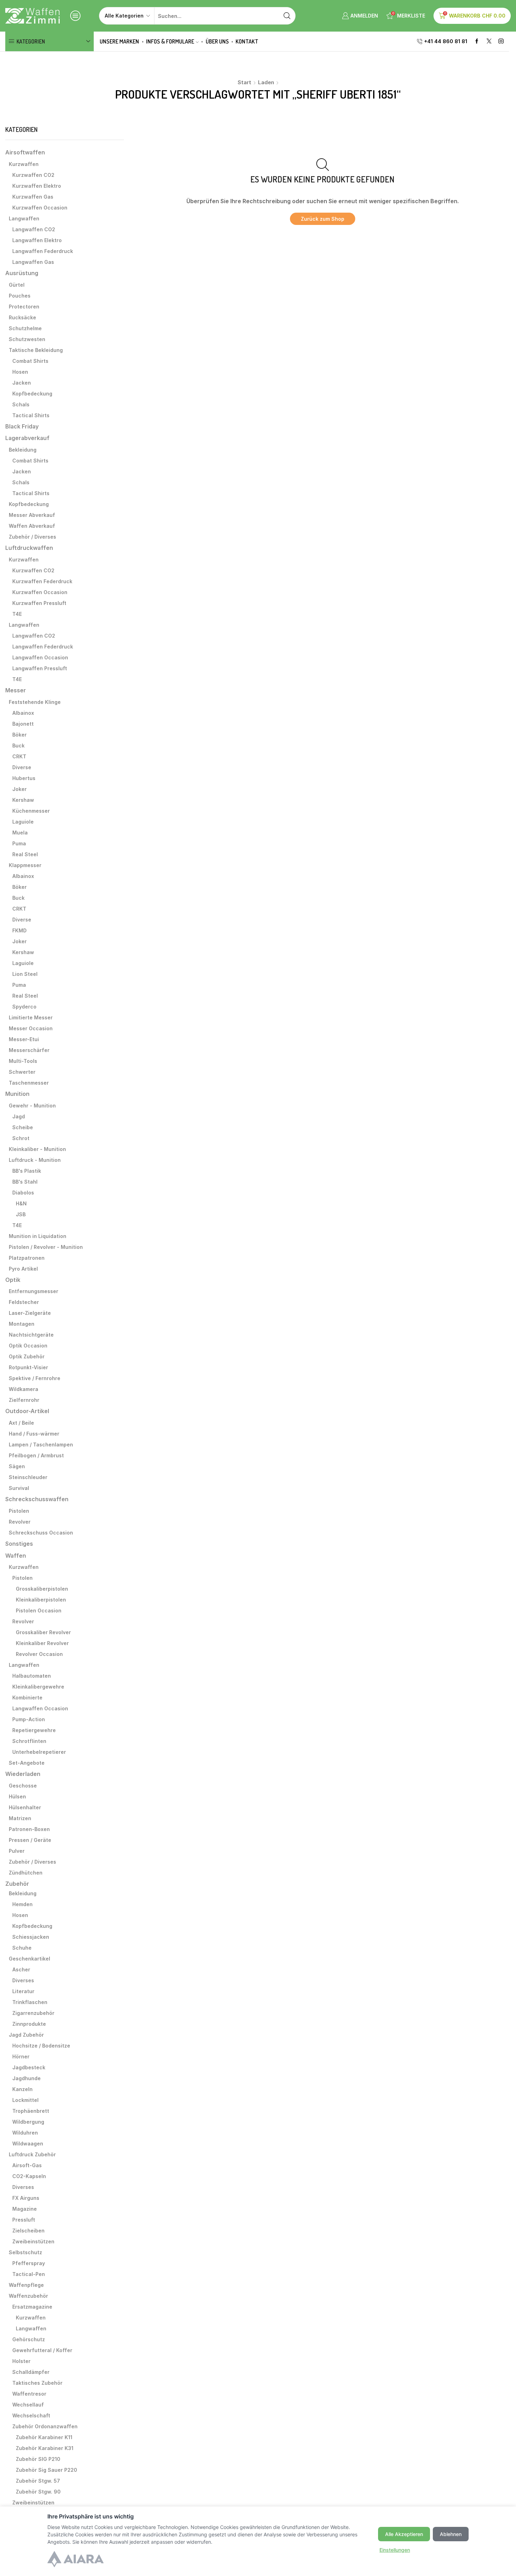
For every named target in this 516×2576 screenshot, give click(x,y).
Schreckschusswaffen (37, 1499)
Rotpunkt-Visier (28, 1367)
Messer (16, 690)
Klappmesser (25, 865)
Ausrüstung (22, 273)
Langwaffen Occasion (40, 657)
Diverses (23, 1980)
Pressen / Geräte (30, 1840)
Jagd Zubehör (26, 2035)
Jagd (19, 1116)
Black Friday (22, 427)
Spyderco (24, 1007)
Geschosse (23, 1786)
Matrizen (20, 1818)
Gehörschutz (29, 2339)
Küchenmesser (31, 811)
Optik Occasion (28, 1346)
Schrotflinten (29, 1741)
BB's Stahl (25, 1182)
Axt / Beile (21, 1423)
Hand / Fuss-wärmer (34, 1434)
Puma (19, 843)
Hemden (22, 1904)
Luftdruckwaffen (29, 548)
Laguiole (23, 822)
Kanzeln (22, 2089)
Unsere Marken (119, 41)
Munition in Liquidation (38, 1236)
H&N (21, 1203)
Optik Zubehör (27, 1356)
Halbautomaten (32, 1676)
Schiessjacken (31, 1937)
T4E (17, 614)
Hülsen (17, 1796)
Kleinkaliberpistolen (41, 1600)
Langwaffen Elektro (37, 240)
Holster (21, 2361)
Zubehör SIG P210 (38, 2459)
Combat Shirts (30, 361)
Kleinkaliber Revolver (42, 1643)
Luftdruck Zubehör (32, 2154)
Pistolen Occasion (39, 1610)
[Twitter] (489, 42)
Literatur (23, 1991)
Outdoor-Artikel (27, 1411)
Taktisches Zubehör (37, 2383)
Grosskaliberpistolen (42, 1589)
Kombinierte (27, 1698)
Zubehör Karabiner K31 (45, 2448)
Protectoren (24, 307)
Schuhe (22, 1948)
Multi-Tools (23, 1061)
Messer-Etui (24, 1039)
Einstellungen (395, 2550)
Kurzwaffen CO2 (33, 175)
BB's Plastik (27, 1171)
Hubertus (24, 778)
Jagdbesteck (29, 2067)
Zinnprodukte (29, 2024)
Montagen (22, 1324)
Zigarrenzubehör (33, 2013)
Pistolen (19, 1511)
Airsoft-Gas (27, 2165)
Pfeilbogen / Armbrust (36, 1455)
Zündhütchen (26, 1873)
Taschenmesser (29, 1083)
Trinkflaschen (30, 2002)
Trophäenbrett (31, 2111)
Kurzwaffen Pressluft (39, 603)
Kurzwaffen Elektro (37, 186)
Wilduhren (25, 2133)
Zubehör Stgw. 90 (38, 2492)
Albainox (23, 713)
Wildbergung (28, 2122)
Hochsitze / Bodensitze (41, 2046)
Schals (21, 404)
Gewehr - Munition (32, 1106)
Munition (17, 1094)
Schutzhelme (25, 328)
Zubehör (17, 1884)
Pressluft (24, 2220)
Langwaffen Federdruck (43, 251)
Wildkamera (24, 1389)
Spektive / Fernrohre (35, 1378)
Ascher (21, 1969)
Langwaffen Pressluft (40, 668)
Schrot (21, 1138)
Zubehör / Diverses (32, 537)
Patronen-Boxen (29, 1829)
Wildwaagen (28, 2144)
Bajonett (23, 724)
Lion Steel (25, 974)
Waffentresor (29, 2394)
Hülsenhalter (25, 1807)
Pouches (20, 296)
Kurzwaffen (24, 164)
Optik (13, 1280)
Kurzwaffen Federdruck (42, 581)
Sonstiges (19, 1544)
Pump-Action (29, 1719)
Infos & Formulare (170, 41)
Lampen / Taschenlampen (41, 1445)
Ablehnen (451, 2534)
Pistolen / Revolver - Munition (46, 1247)
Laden (266, 82)
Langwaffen (24, 218)
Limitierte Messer (31, 1017)
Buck (18, 745)
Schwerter (22, 1072)
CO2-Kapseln (29, 2176)
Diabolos (23, 1193)
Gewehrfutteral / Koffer (42, 2350)
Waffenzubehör (28, 2296)
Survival (19, 1488)
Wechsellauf (28, 2405)
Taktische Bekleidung (36, 350)
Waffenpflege (26, 2285)
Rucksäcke (22, 317)
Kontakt (247, 41)
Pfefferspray (29, 2263)
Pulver (17, 1851)
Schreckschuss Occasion (41, 1533)
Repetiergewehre (34, 1730)
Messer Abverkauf (32, 515)
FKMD (19, 930)
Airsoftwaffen (25, 152)
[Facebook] (477, 42)
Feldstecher (24, 1302)
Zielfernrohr (24, 1400)
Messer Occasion (31, 1028)
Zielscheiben (28, 2231)
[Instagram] (501, 42)
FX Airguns (26, 2198)
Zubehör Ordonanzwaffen (45, 2426)
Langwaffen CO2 (34, 229)
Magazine (25, 2209)
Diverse (22, 767)
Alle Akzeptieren (404, 2534)
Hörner (21, 2056)
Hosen (20, 372)
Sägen (17, 1466)
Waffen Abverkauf (32, 526)
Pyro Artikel (23, 1269)
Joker (19, 789)
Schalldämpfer (31, 2372)
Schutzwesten (27, 339)
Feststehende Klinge (35, 702)
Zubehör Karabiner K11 (44, 2437)
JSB (21, 1214)
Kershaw (23, 800)
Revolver (20, 1522)
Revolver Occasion (39, 1654)
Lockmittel (25, 2100)
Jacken (22, 383)
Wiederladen (23, 1774)
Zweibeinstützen (33, 2241)
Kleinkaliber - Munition (37, 1149)
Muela (20, 833)
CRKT (19, 756)
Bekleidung (23, 450)
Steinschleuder (28, 1477)
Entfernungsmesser (34, 1291)
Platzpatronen (27, 1258)
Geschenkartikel (29, 1959)
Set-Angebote (27, 1763)
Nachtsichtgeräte (31, 1335)
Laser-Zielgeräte (30, 1313)
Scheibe (23, 1127)
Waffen (16, 1556)
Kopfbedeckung (32, 394)
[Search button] (287, 16)
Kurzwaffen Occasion (40, 208)
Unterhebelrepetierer (39, 1752)
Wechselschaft (31, 2415)
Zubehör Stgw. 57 (38, 2481)
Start (244, 82)
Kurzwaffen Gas (33, 197)
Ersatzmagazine (32, 2307)
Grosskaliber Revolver (43, 1632)
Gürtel (17, 285)
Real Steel (25, 854)
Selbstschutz (25, 2252)
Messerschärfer (29, 1050)
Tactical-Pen (29, 2274)
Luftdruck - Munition (35, 1160)
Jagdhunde (27, 2078)
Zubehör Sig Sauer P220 (47, 2470)
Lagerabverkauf (27, 438)
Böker (19, 735)
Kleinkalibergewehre (38, 1687)
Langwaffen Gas (33, 262)
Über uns (217, 41)
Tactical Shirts (31, 415)
